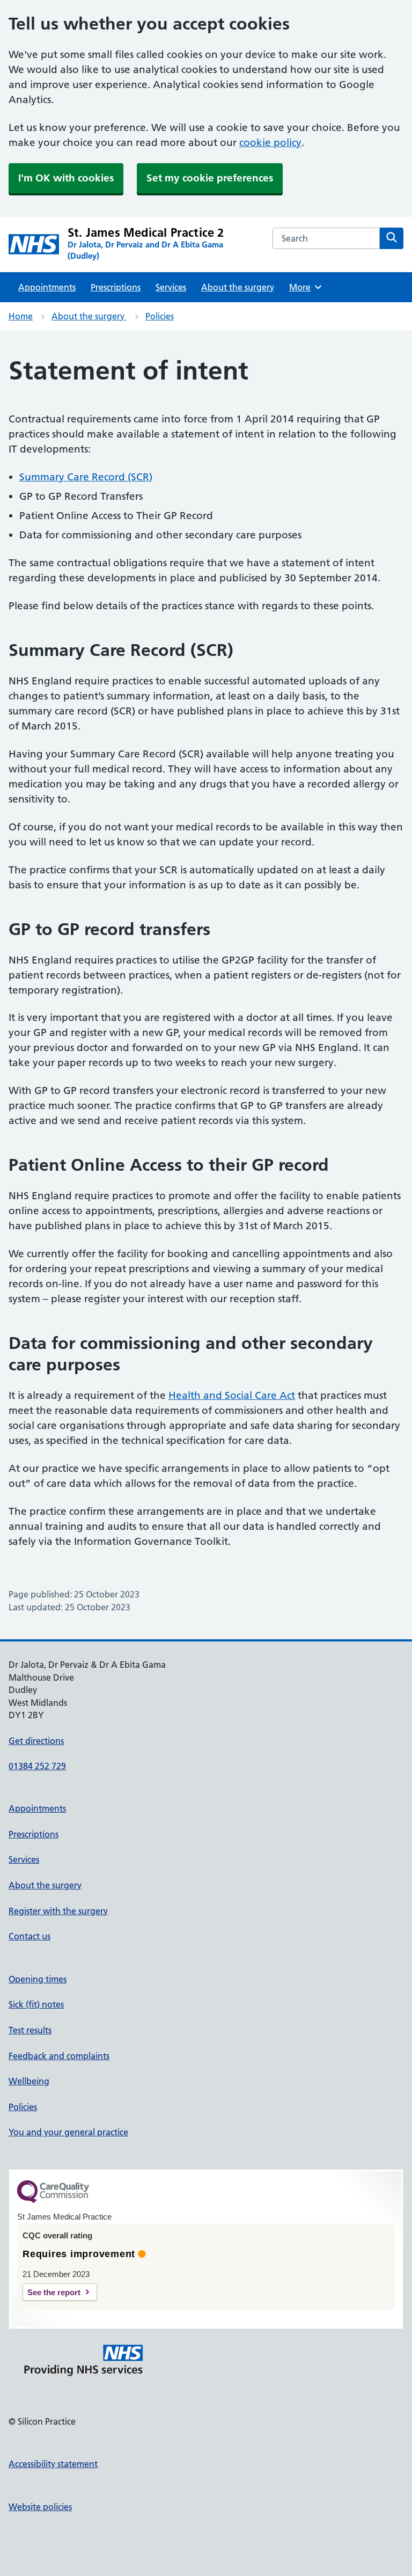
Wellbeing (29, 2081)
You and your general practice (68, 2132)
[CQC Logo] (53, 2200)
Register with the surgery (58, 1911)
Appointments (47, 287)
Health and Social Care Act (232, 1395)
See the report (54, 2292)
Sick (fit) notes (36, 2004)
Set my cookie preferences (210, 178)
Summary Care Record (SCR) (86, 477)
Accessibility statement (53, 2464)
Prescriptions (116, 287)
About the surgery (238, 287)
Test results (30, 2030)
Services (171, 287)
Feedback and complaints (59, 2056)
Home (21, 316)
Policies (160, 316)
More (304, 287)
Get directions (36, 1741)
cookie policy (270, 143)
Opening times (38, 1979)
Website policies (40, 2507)
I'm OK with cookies (66, 178)
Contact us (30, 1936)
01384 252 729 (37, 1766)
